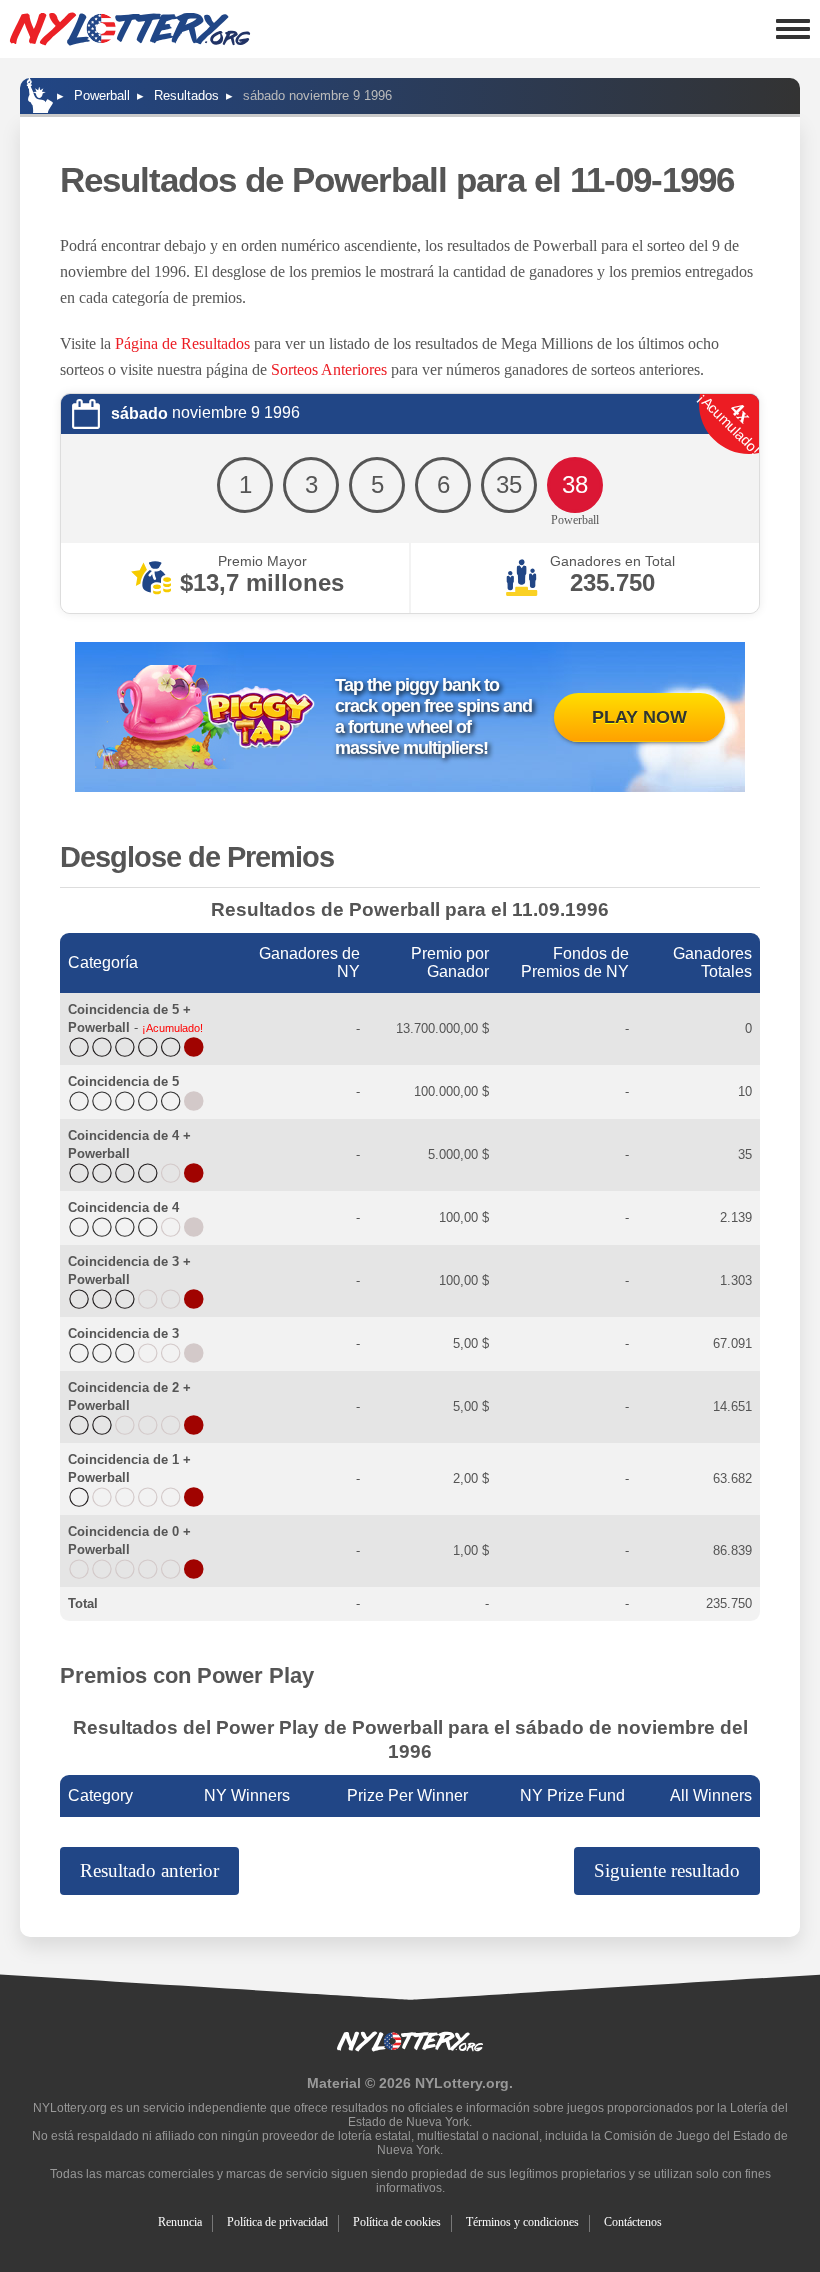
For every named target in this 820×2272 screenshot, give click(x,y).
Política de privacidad (277, 2222)
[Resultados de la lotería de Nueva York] (130, 29)
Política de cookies (397, 2222)
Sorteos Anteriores (329, 369)
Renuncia (180, 2222)
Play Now (639, 717)
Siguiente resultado (667, 1870)
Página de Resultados (182, 343)
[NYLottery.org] (40, 95)
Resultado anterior (149, 1870)
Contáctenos (633, 2222)
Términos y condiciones (522, 2222)
